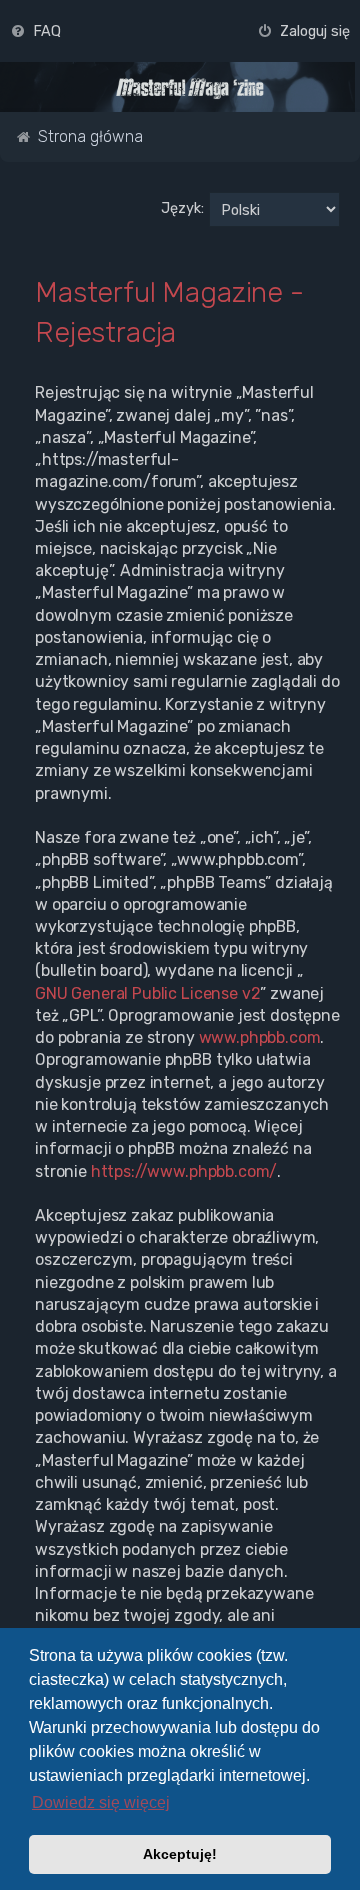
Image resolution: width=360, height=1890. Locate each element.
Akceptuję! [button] (180, 1854)
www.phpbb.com (260, 1037)
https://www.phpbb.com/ (184, 1171)
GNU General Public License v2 (147, 993)
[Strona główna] (190, 88)
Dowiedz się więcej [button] (101, 1802)
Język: (182, 208)
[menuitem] (35, 31)
